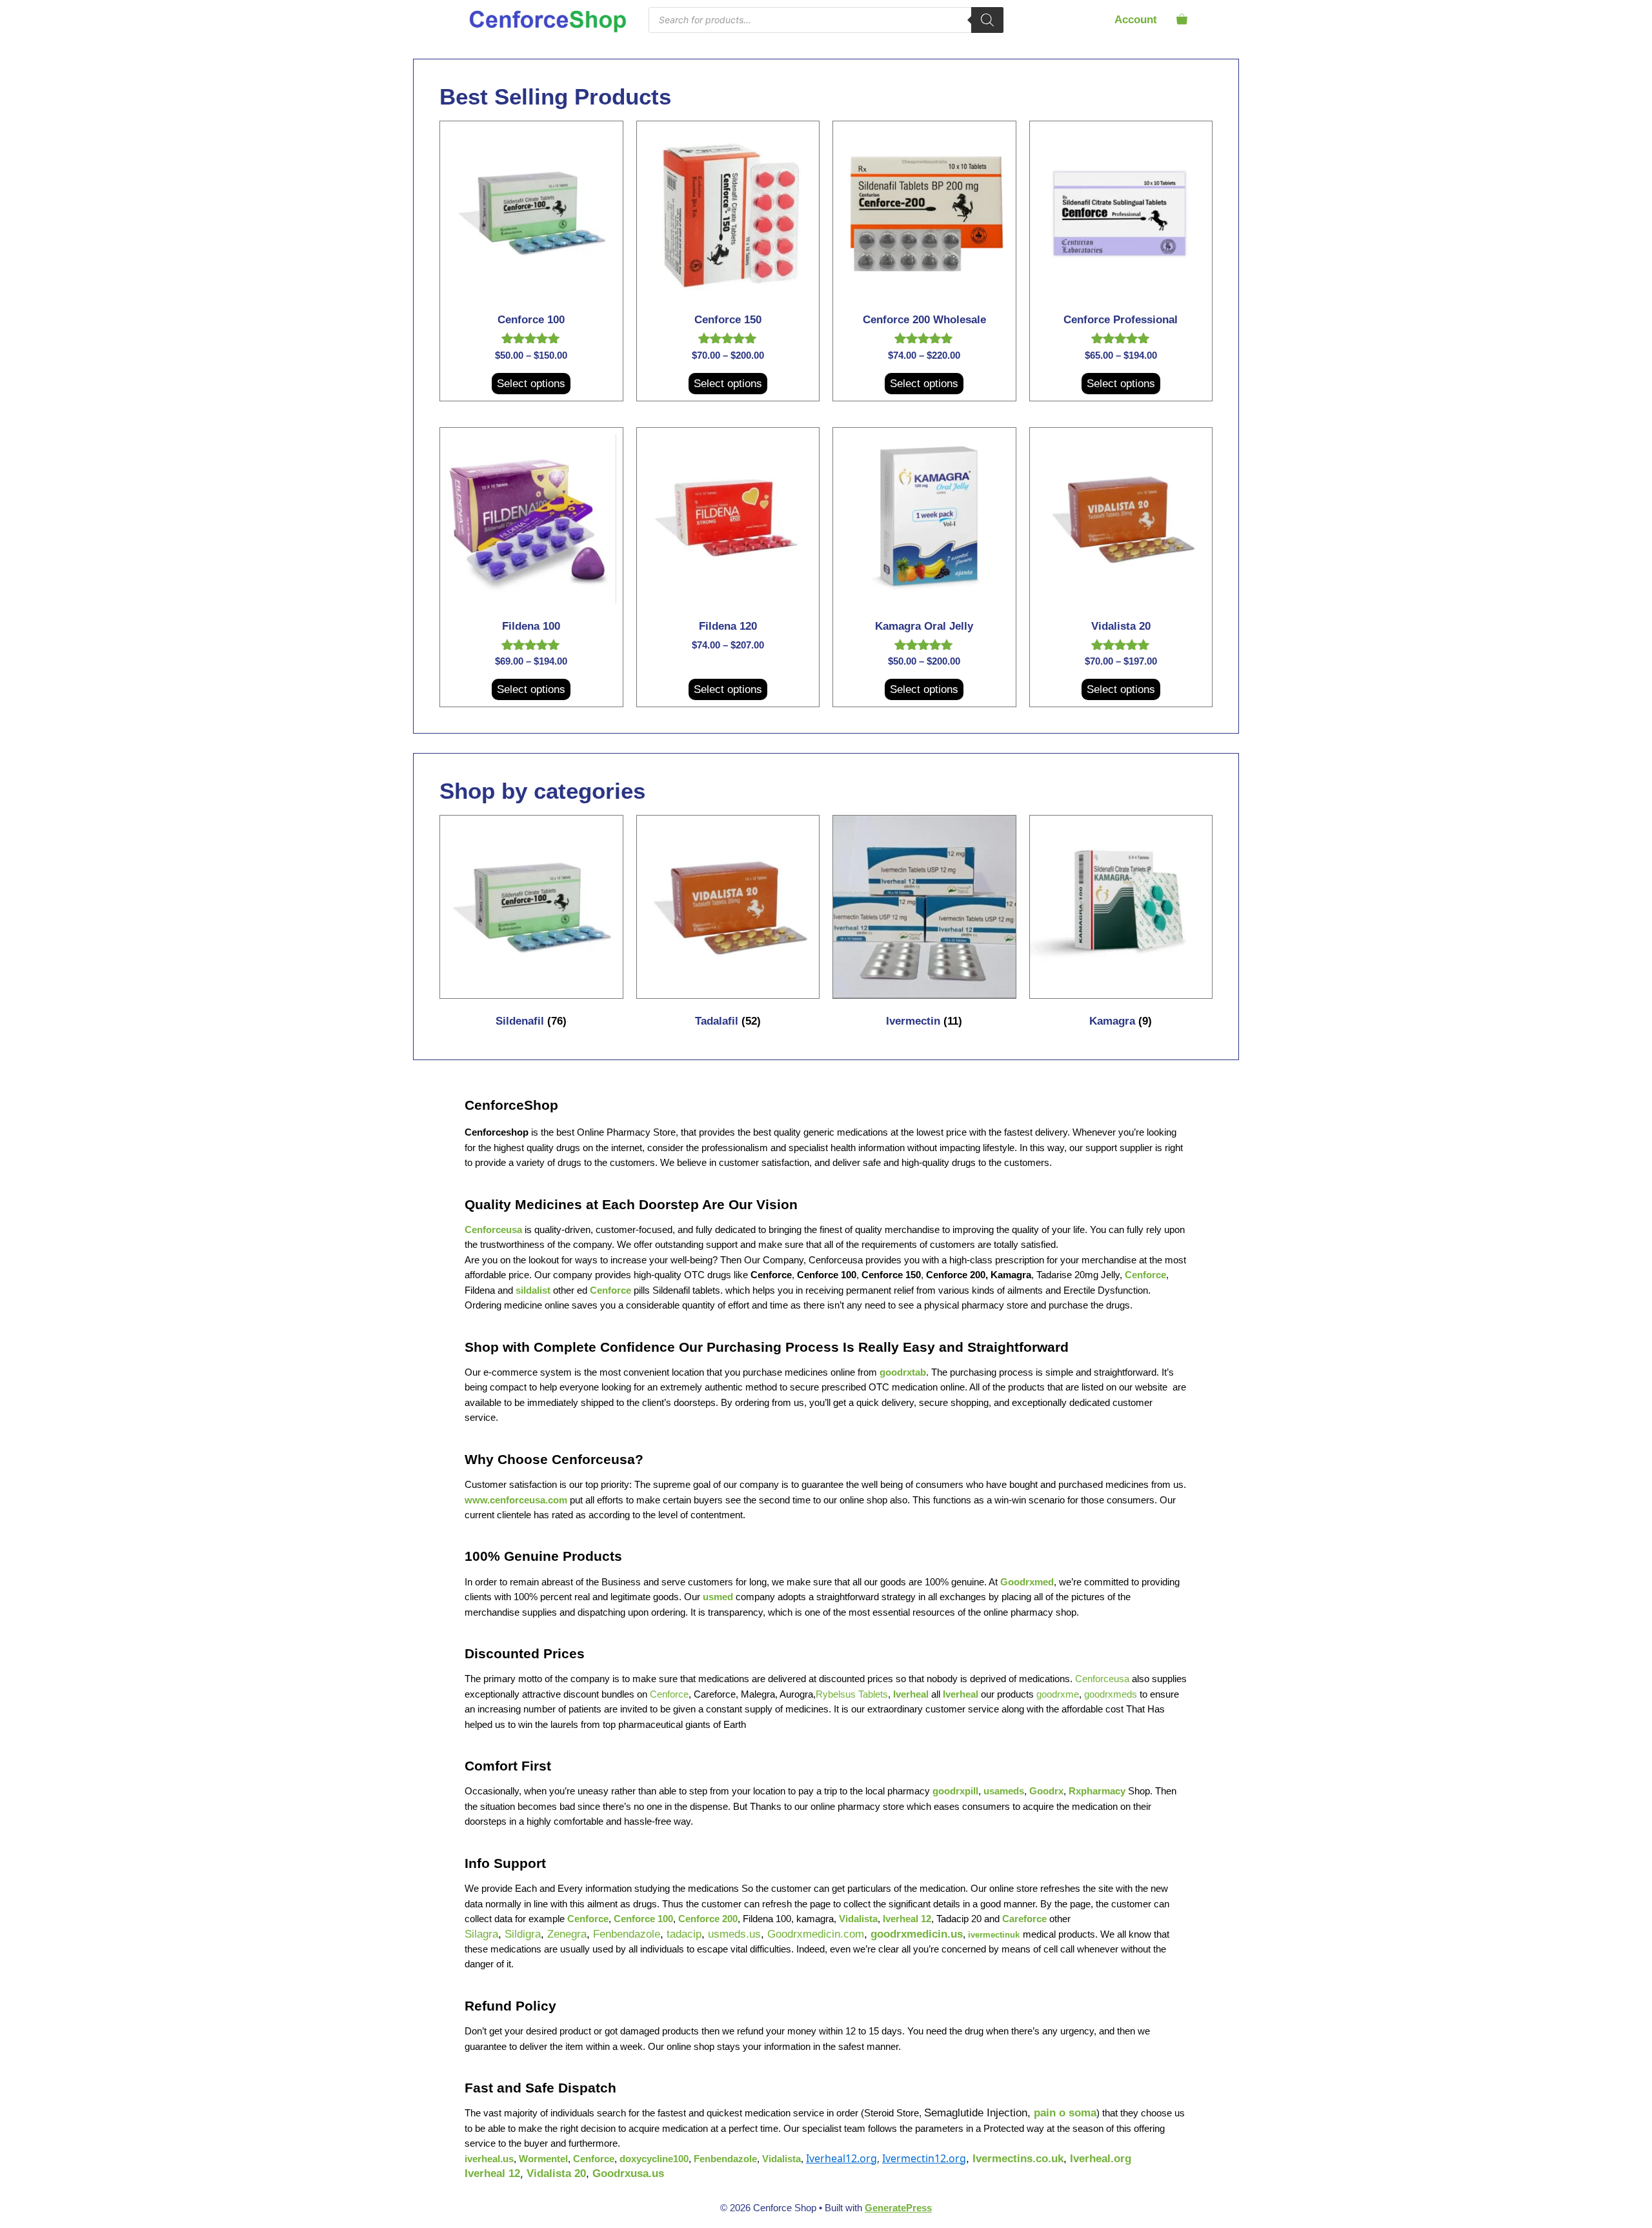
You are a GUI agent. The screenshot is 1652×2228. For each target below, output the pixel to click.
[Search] (987, 20)
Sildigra (523, 1934)
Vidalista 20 (556, 2173)
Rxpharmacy (1097, 1791)
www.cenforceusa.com (516, 1500)
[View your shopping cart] (1182, 20)
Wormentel (543, 2159)
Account (1136, 20)
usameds (1004, 1791)
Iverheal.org (1101, 2159)
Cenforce (1145, 1275)
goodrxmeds (1111, 1694)
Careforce (1024, 1919)
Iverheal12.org (841, 2158)
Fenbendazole (627, 1934)
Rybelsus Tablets (852, 1694)
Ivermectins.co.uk (1018, 2159)
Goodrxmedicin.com (816, 1934)
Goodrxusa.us (628, 2173)
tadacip (684, 1934)
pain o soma (1065, 2113)
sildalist (533, 1290)
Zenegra (567, 1934)
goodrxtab (903, 1372)
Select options (531, 384)
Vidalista (858, 1919)
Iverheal (911, 1694)
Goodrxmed (1027, 1582)
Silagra (481, 1934)
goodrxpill (955, 1791)
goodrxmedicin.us (917, 1934)
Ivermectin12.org (924, 2158)
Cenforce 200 (956, 1275)
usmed (718, 1597)
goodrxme (1058, 1694)
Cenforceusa (493, 1230)
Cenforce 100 (827, 1275)
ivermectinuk (994, 1935)
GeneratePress (898, 2208)
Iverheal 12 (907, 1919)
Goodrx (1046, 1791)
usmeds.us (734, 1934)
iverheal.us (489, 2159)
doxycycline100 (654, 2159)
